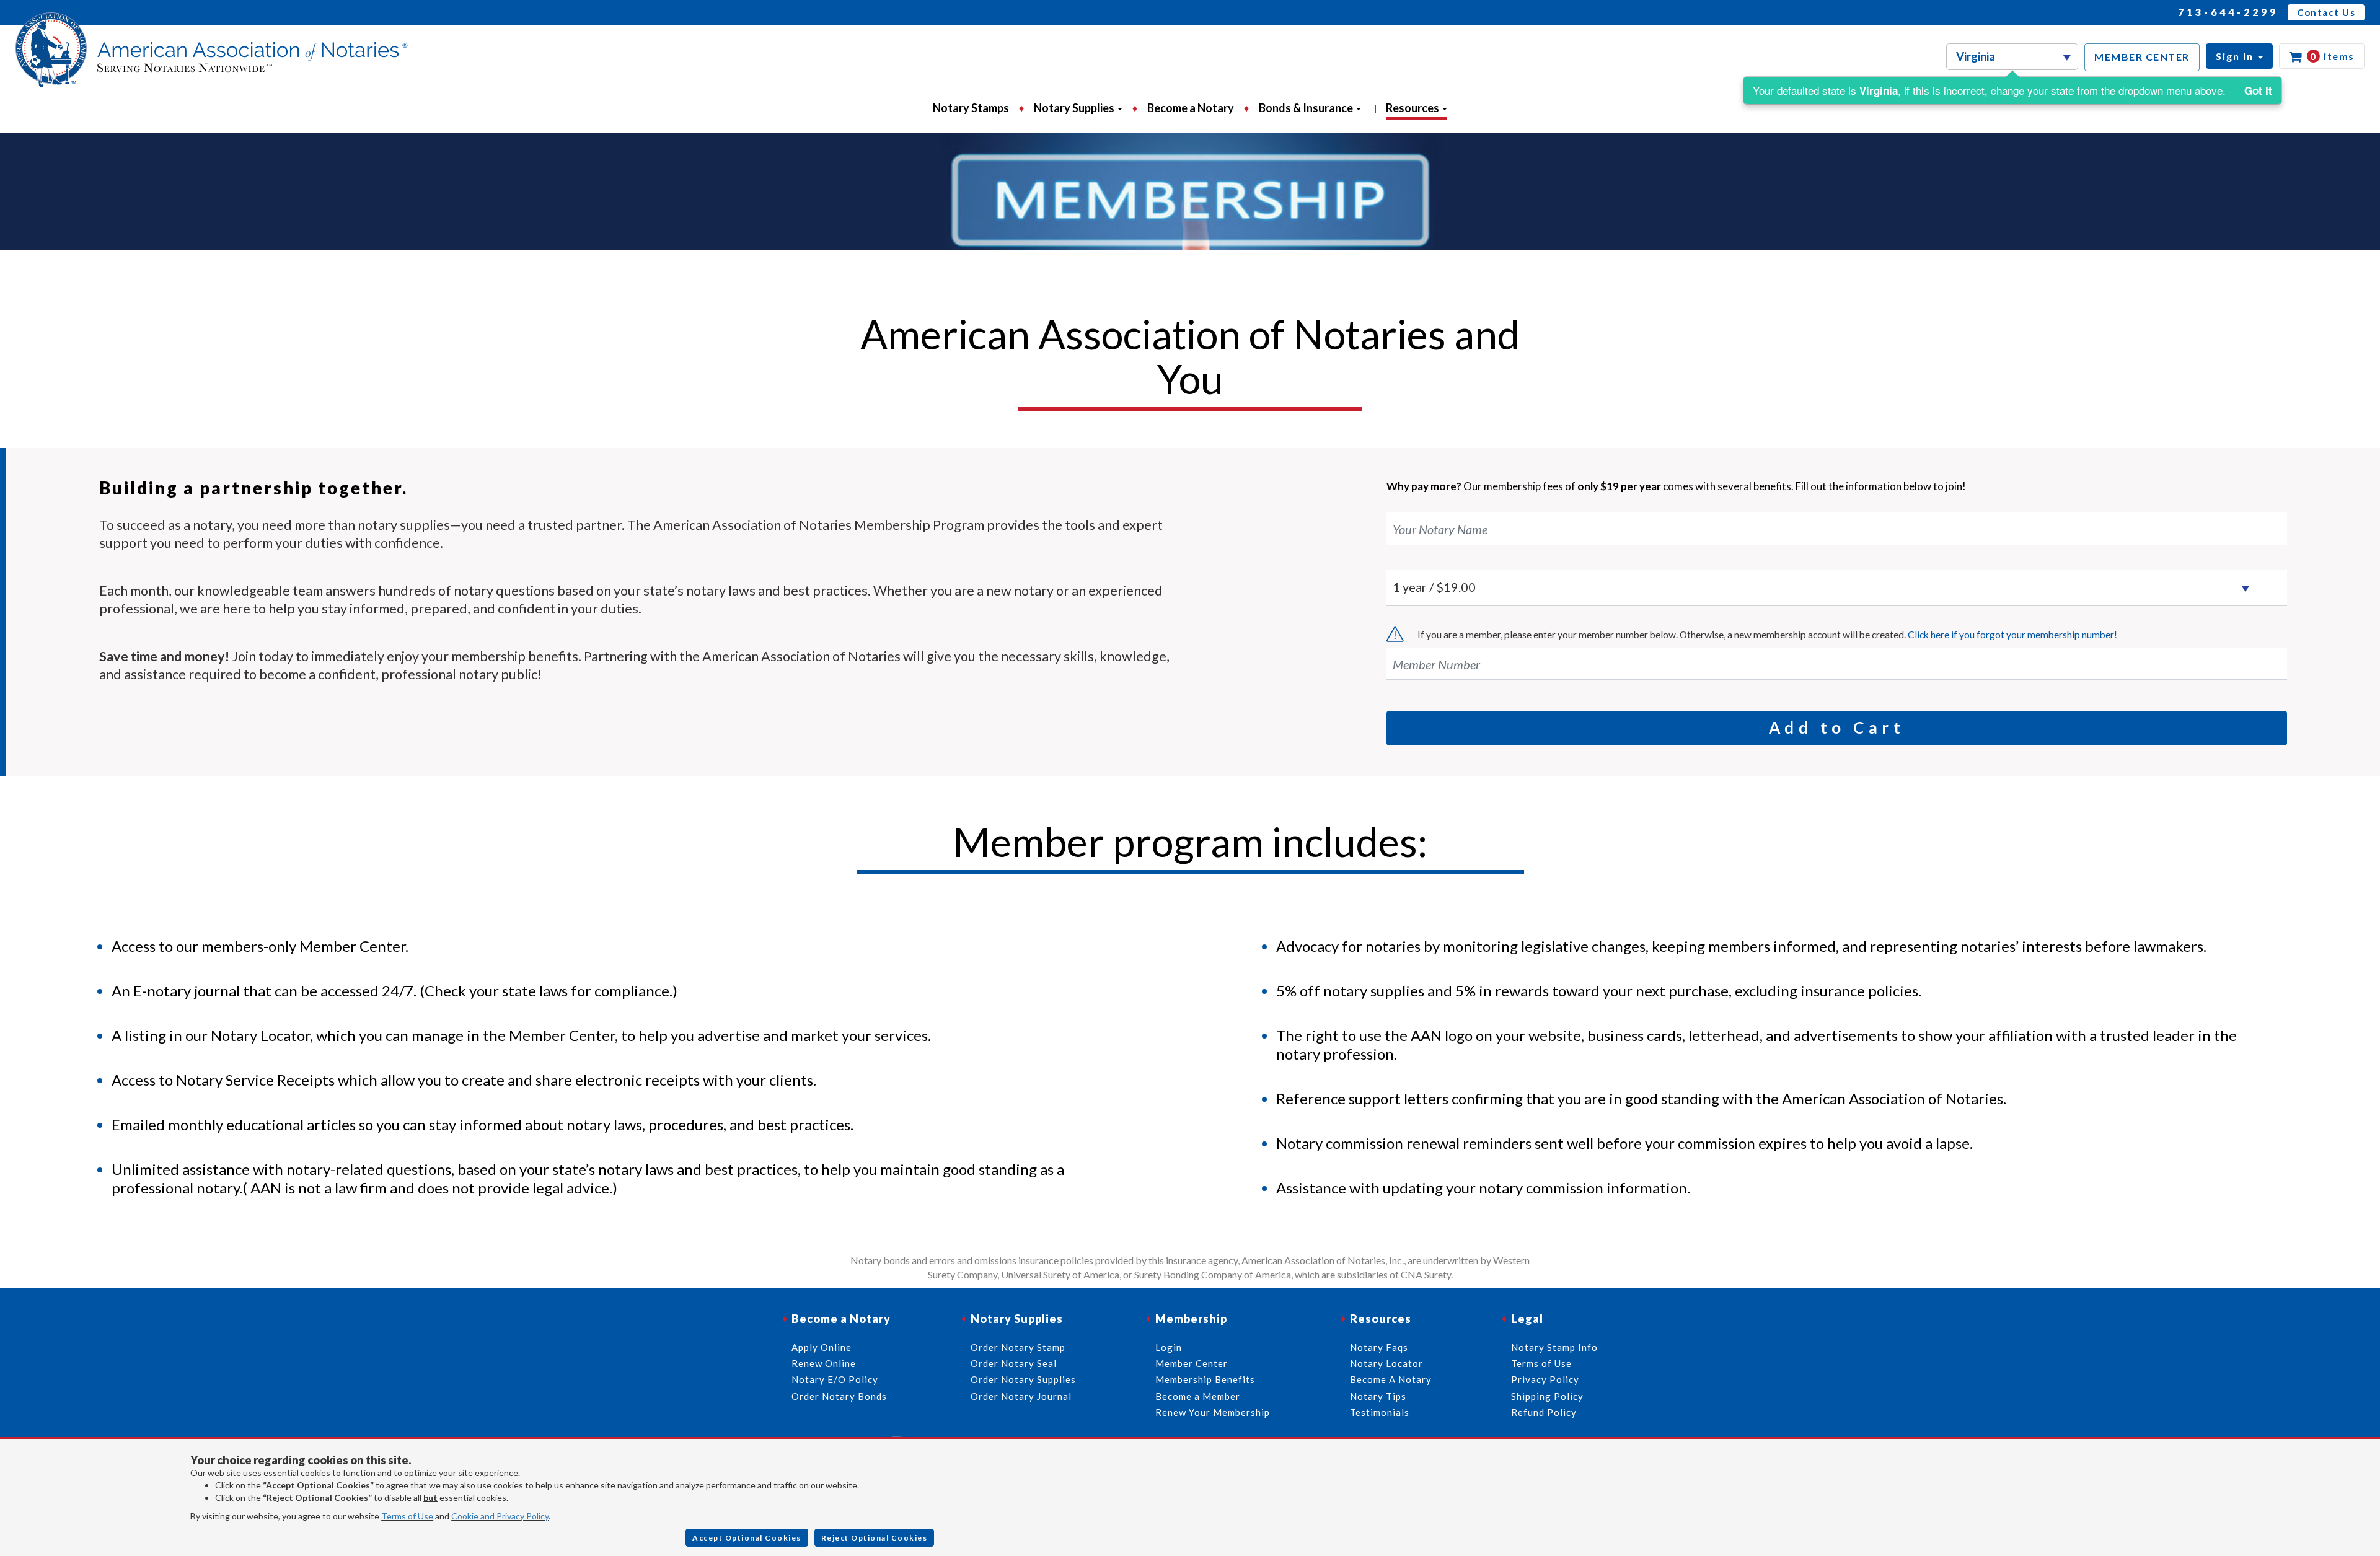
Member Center (1192, 1363)
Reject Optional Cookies (875, 1538)
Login (1169, 1347)
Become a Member (1198, 1396)
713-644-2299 (2228, 12)
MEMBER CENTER (2142, 57)
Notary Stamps (971, 108)
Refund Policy (1544, 1412)
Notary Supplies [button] (1075, 108)
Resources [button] (1413, 108)
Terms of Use (407, 1516)
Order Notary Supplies (1023, 1379)
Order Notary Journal (1021, 1396)
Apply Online (822, 1347)
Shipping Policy (1547, 1396)
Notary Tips (1378, 1396)
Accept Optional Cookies (747, 1538)
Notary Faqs (1379, 1347)
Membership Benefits (1205, 1379)
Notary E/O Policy (835, 1379)
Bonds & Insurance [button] (1307, 108)
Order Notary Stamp (1018, 1347)
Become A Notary (1391, 1379)
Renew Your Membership (1213, 1412)
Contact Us (2326, 12)
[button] (2239, 56)
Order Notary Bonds (839, 1396)
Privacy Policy (1545, 1379)
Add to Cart (1837, 727)
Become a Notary (1191, 108)
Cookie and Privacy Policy (500, 1516)
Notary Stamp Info (1554, 1347)
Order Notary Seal (1014, 1363)
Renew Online (824, 1363)
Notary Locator (1386, 1363)
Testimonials (1380, 1412)
